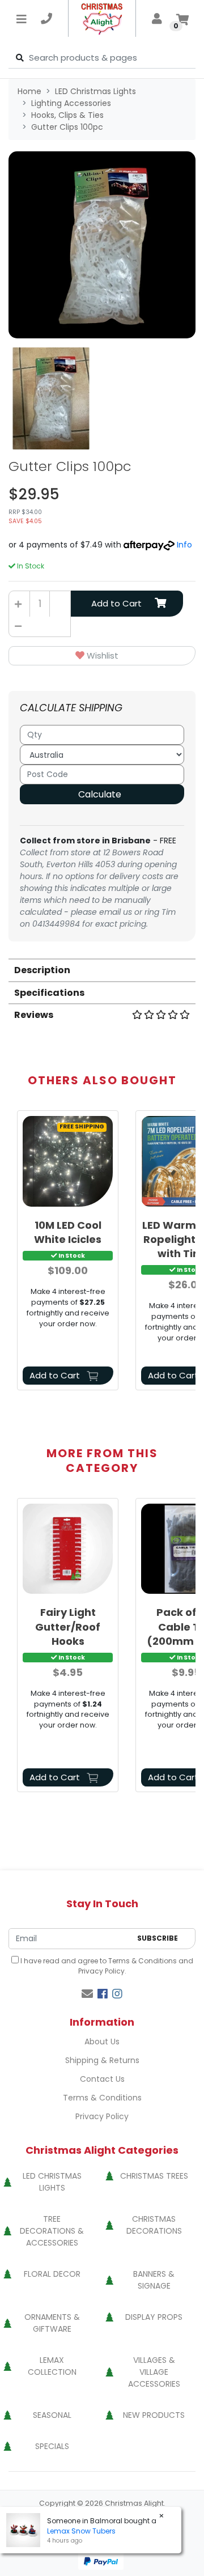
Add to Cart (116, 603)
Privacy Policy (101, 1971)
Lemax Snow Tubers (81, 2531)
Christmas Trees (154, 2176)
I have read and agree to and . (106, 1966)
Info (184, 545)
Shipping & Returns (102, 2060)
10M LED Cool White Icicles (68, 1232)
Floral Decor (52, 2274)
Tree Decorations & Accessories (52, 2231)
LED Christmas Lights (52, 2182)
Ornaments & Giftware (52, 2323)
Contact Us (102, 2079)
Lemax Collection (52, 2366)
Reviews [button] (34, 1015)
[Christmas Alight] (102, 18)
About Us (102, 2042)
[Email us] (87, 1994)
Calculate (100, 794)
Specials (52, 2446)
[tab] (102, 969)
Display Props (154, 2317)
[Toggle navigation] (22, 19)
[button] (102, 656)
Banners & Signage (154, 2280)
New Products (154, 2415)
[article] (68, 1253)
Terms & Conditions (143, 1961)
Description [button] (42, 970)
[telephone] (46, 19)
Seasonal (52, 2415)
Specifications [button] (49, 993)
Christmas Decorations (154, 2225)
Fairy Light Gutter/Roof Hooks (68, 1626)
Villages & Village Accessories (154, 2372)
